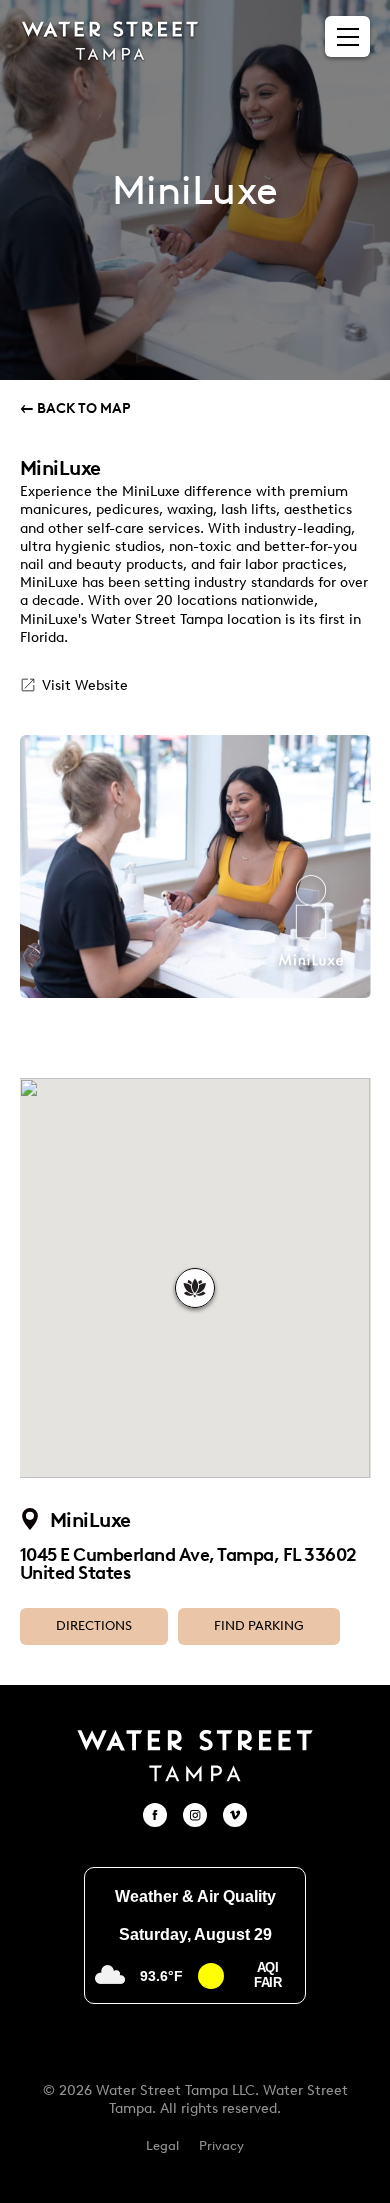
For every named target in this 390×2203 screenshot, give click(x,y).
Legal (162, 2145)
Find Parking (259, 1625)
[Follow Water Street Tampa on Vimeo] (235, 1815)
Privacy (221, 2145)
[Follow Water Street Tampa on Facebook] (155, 1815)
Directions (94, 1625)
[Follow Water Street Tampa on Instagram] (195, 1815)
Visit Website (85, 685)
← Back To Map (75, 408)
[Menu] (348, 37)
